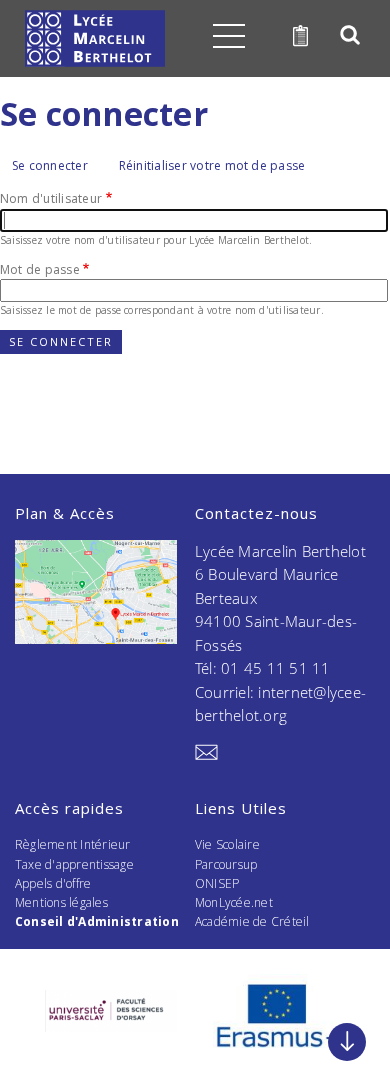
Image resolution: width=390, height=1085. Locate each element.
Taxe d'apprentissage (74, 864)
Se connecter (56, 167)
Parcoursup (226, 864)
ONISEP (217, 883)
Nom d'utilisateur (51, 198)
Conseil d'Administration (97, 921)
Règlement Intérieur (73, 844)
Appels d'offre (53, 883)
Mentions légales (61, 902)
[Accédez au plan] (96, 592)
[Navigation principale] (229, 36)
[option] (111, 1011)
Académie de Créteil (252, 921)
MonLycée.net (234, 902)
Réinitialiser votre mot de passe (212, 165)
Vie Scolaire (227, 844)
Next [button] (351, 1005)
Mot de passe (40, 269)
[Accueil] (95, 38)
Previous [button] (39, 1005)
